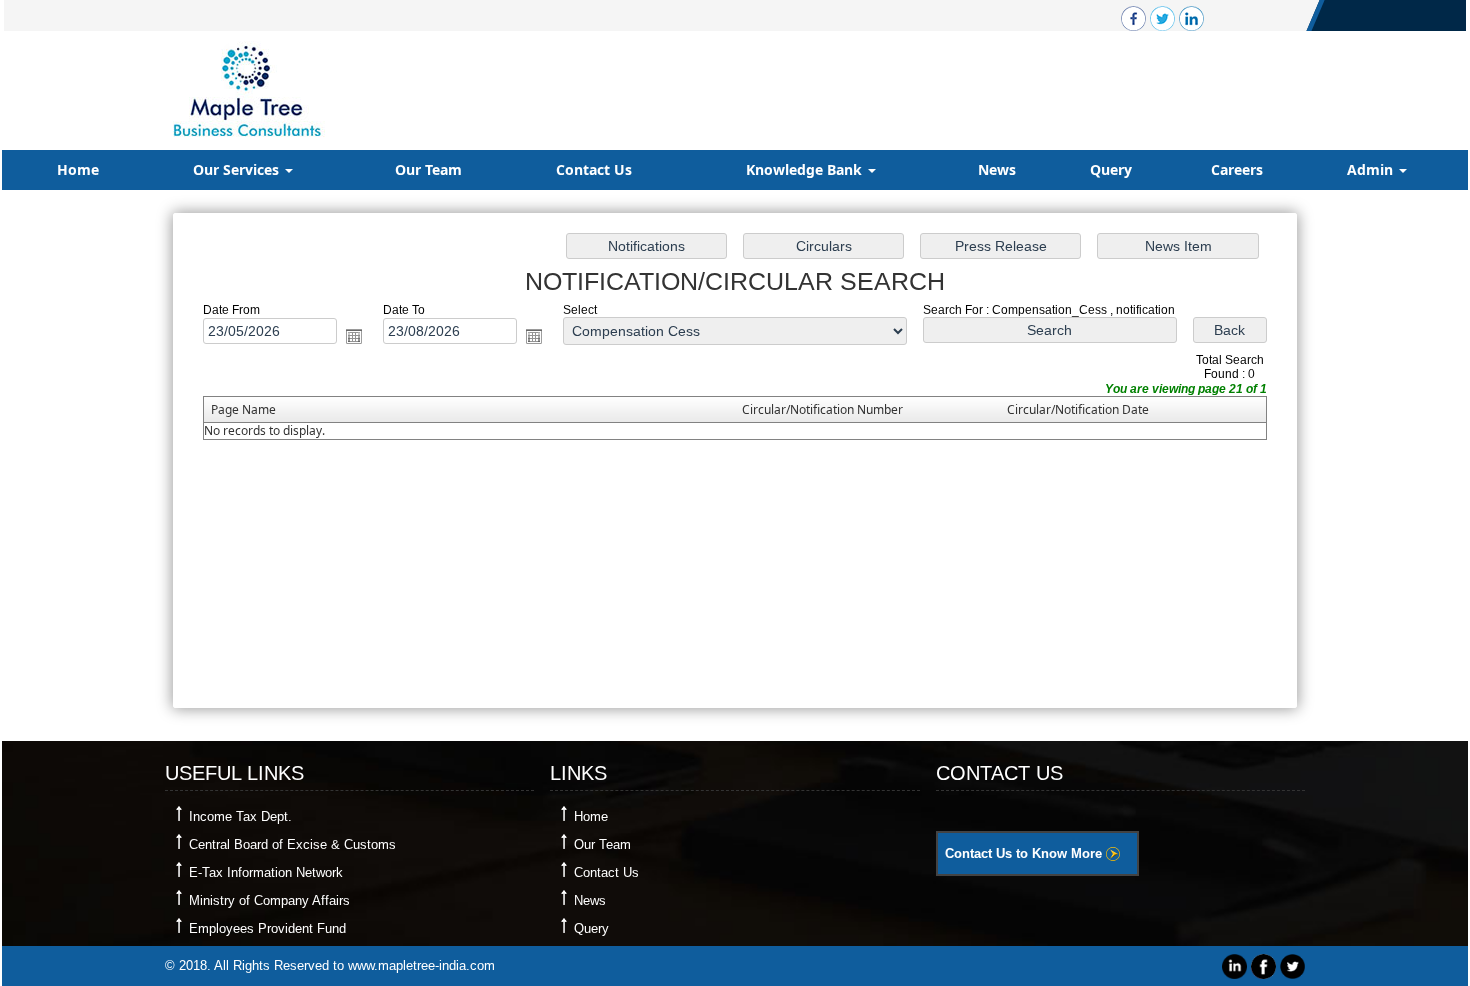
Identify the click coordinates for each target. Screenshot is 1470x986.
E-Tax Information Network (266, 872)
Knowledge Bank (806, 169)
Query (1111, 169)
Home (78, 169)
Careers (1237, 169)
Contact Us (594, 169)
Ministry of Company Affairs (269, 900)
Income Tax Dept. (240, 816)
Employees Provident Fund (267, 928)
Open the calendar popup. (354, 336)
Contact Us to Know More (1025, 853)
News (997, 169)
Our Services (238, 169)
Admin (1372, 169)
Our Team (428, 169)
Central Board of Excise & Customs (292, 844)
